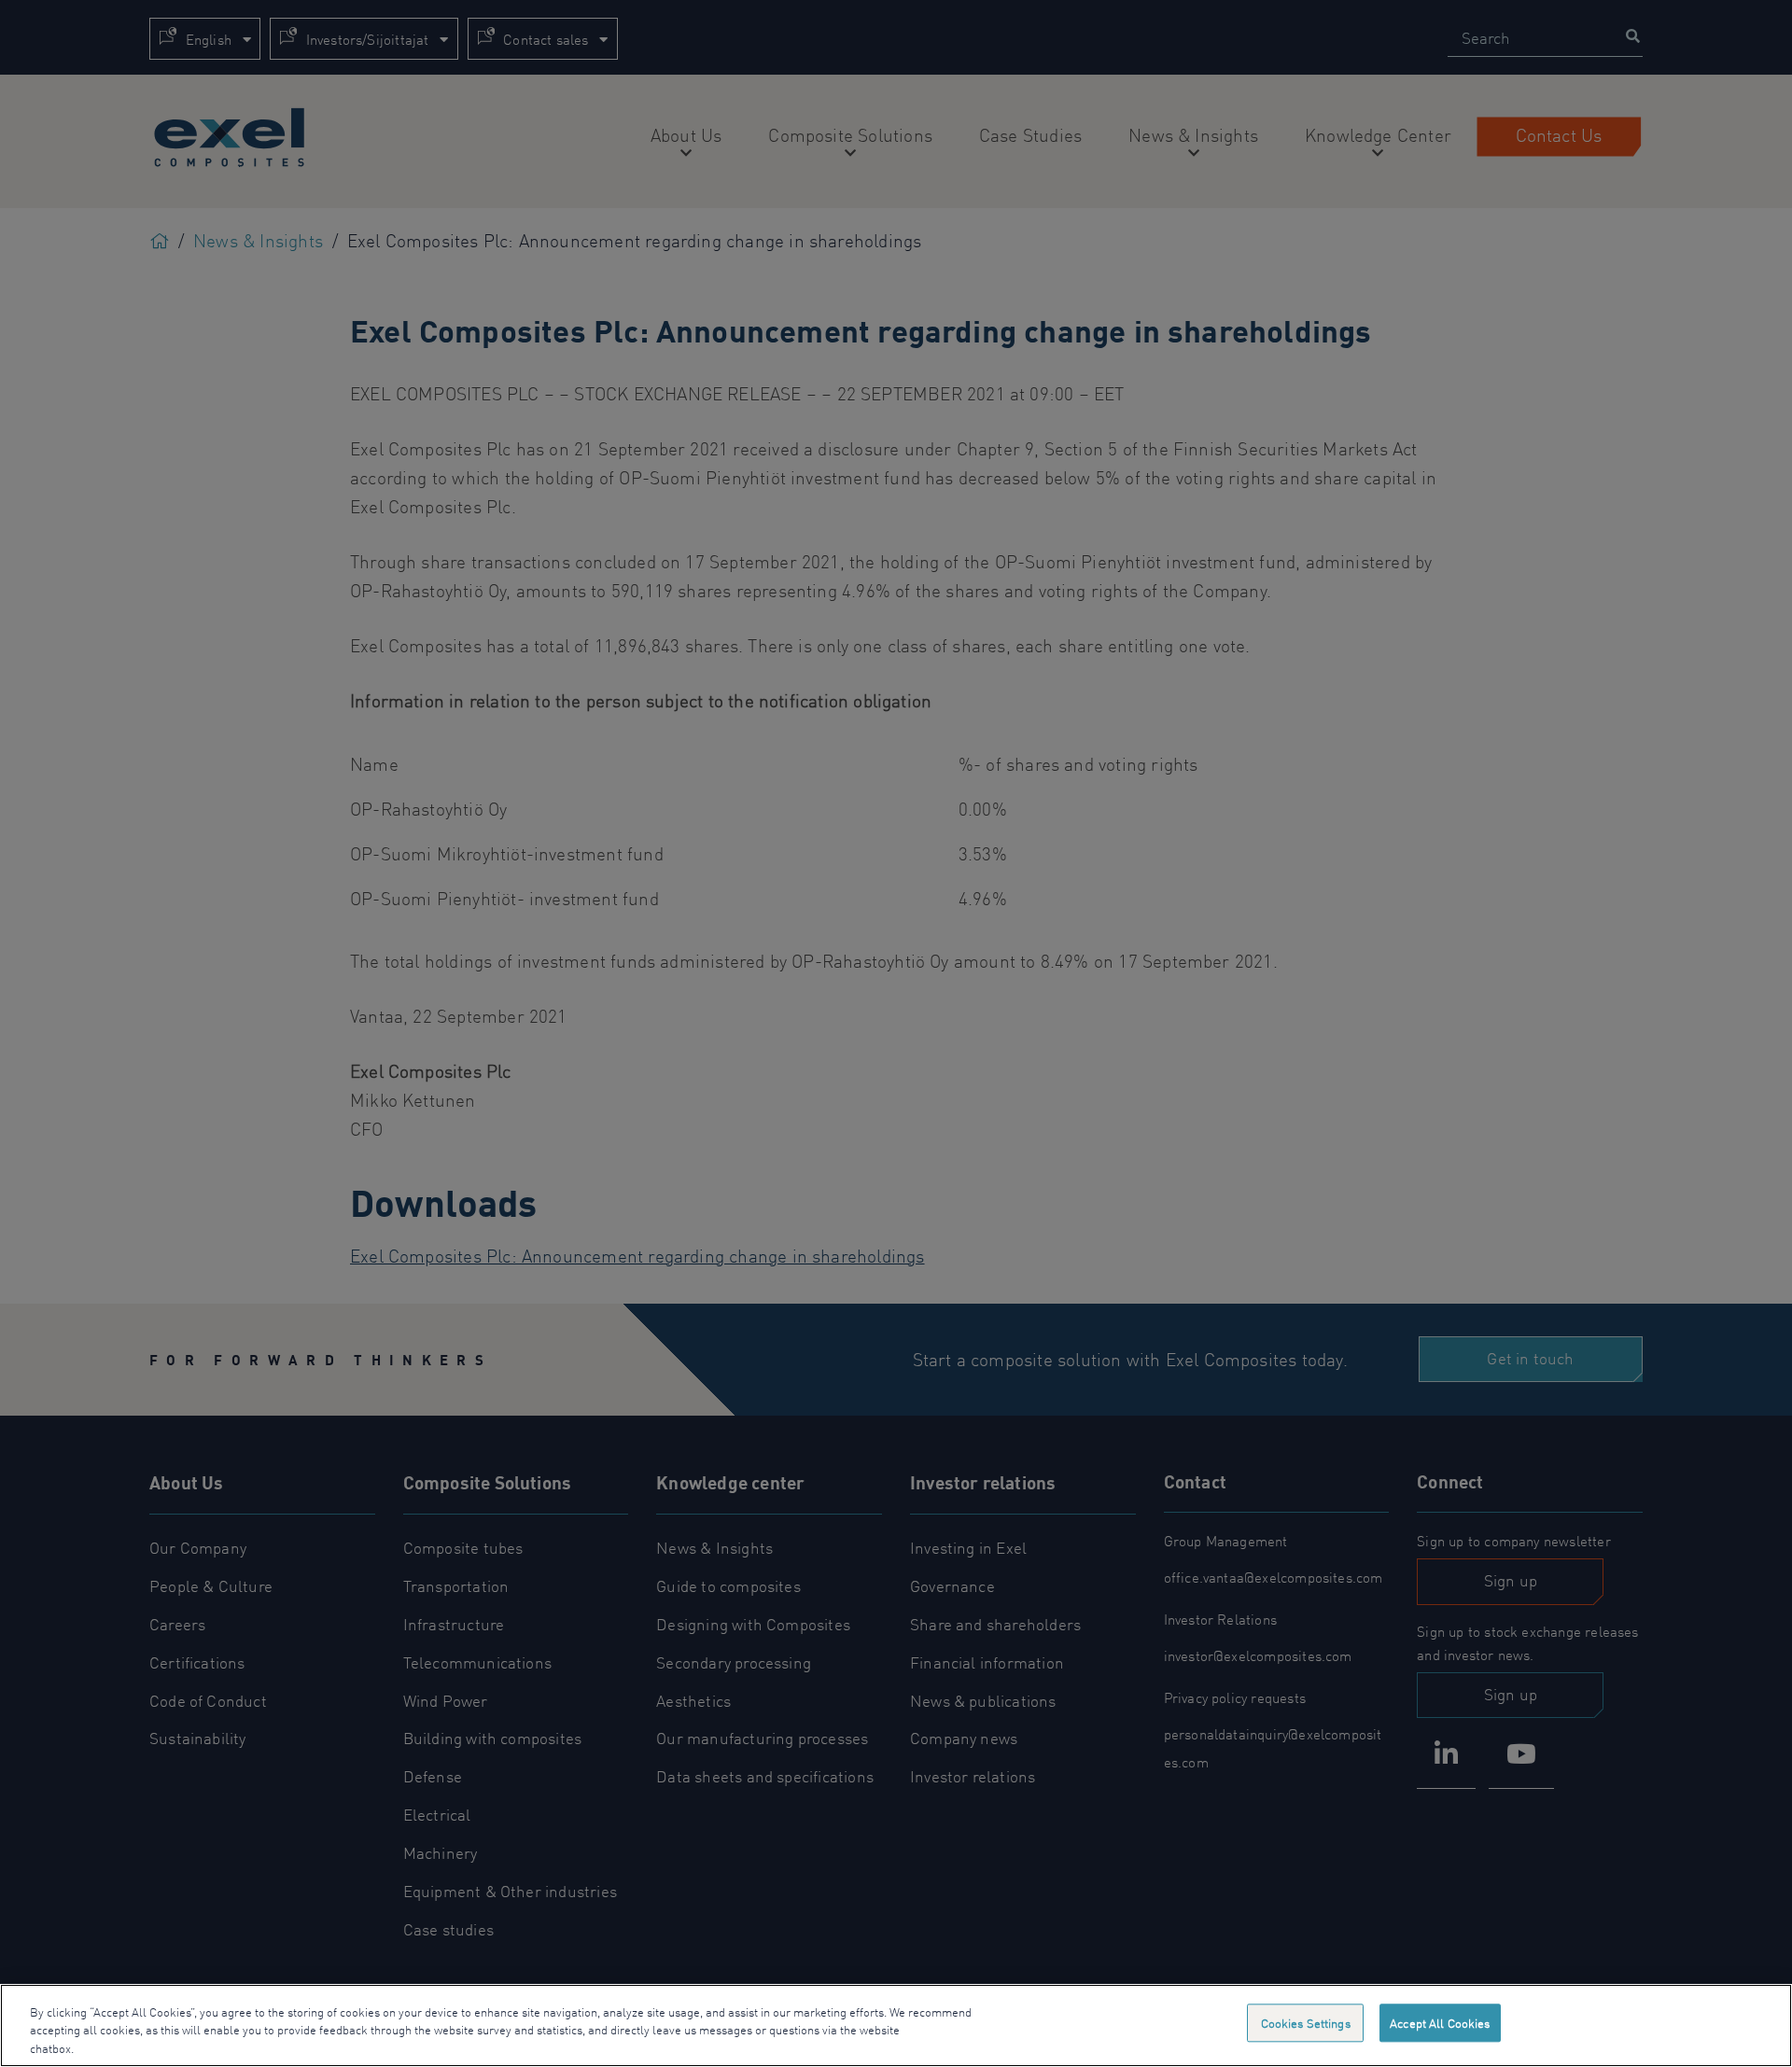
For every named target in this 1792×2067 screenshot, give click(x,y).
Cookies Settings (1306, 2023)
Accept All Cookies (1440, 2023)
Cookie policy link (125, 2048)
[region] (896, 2025)
